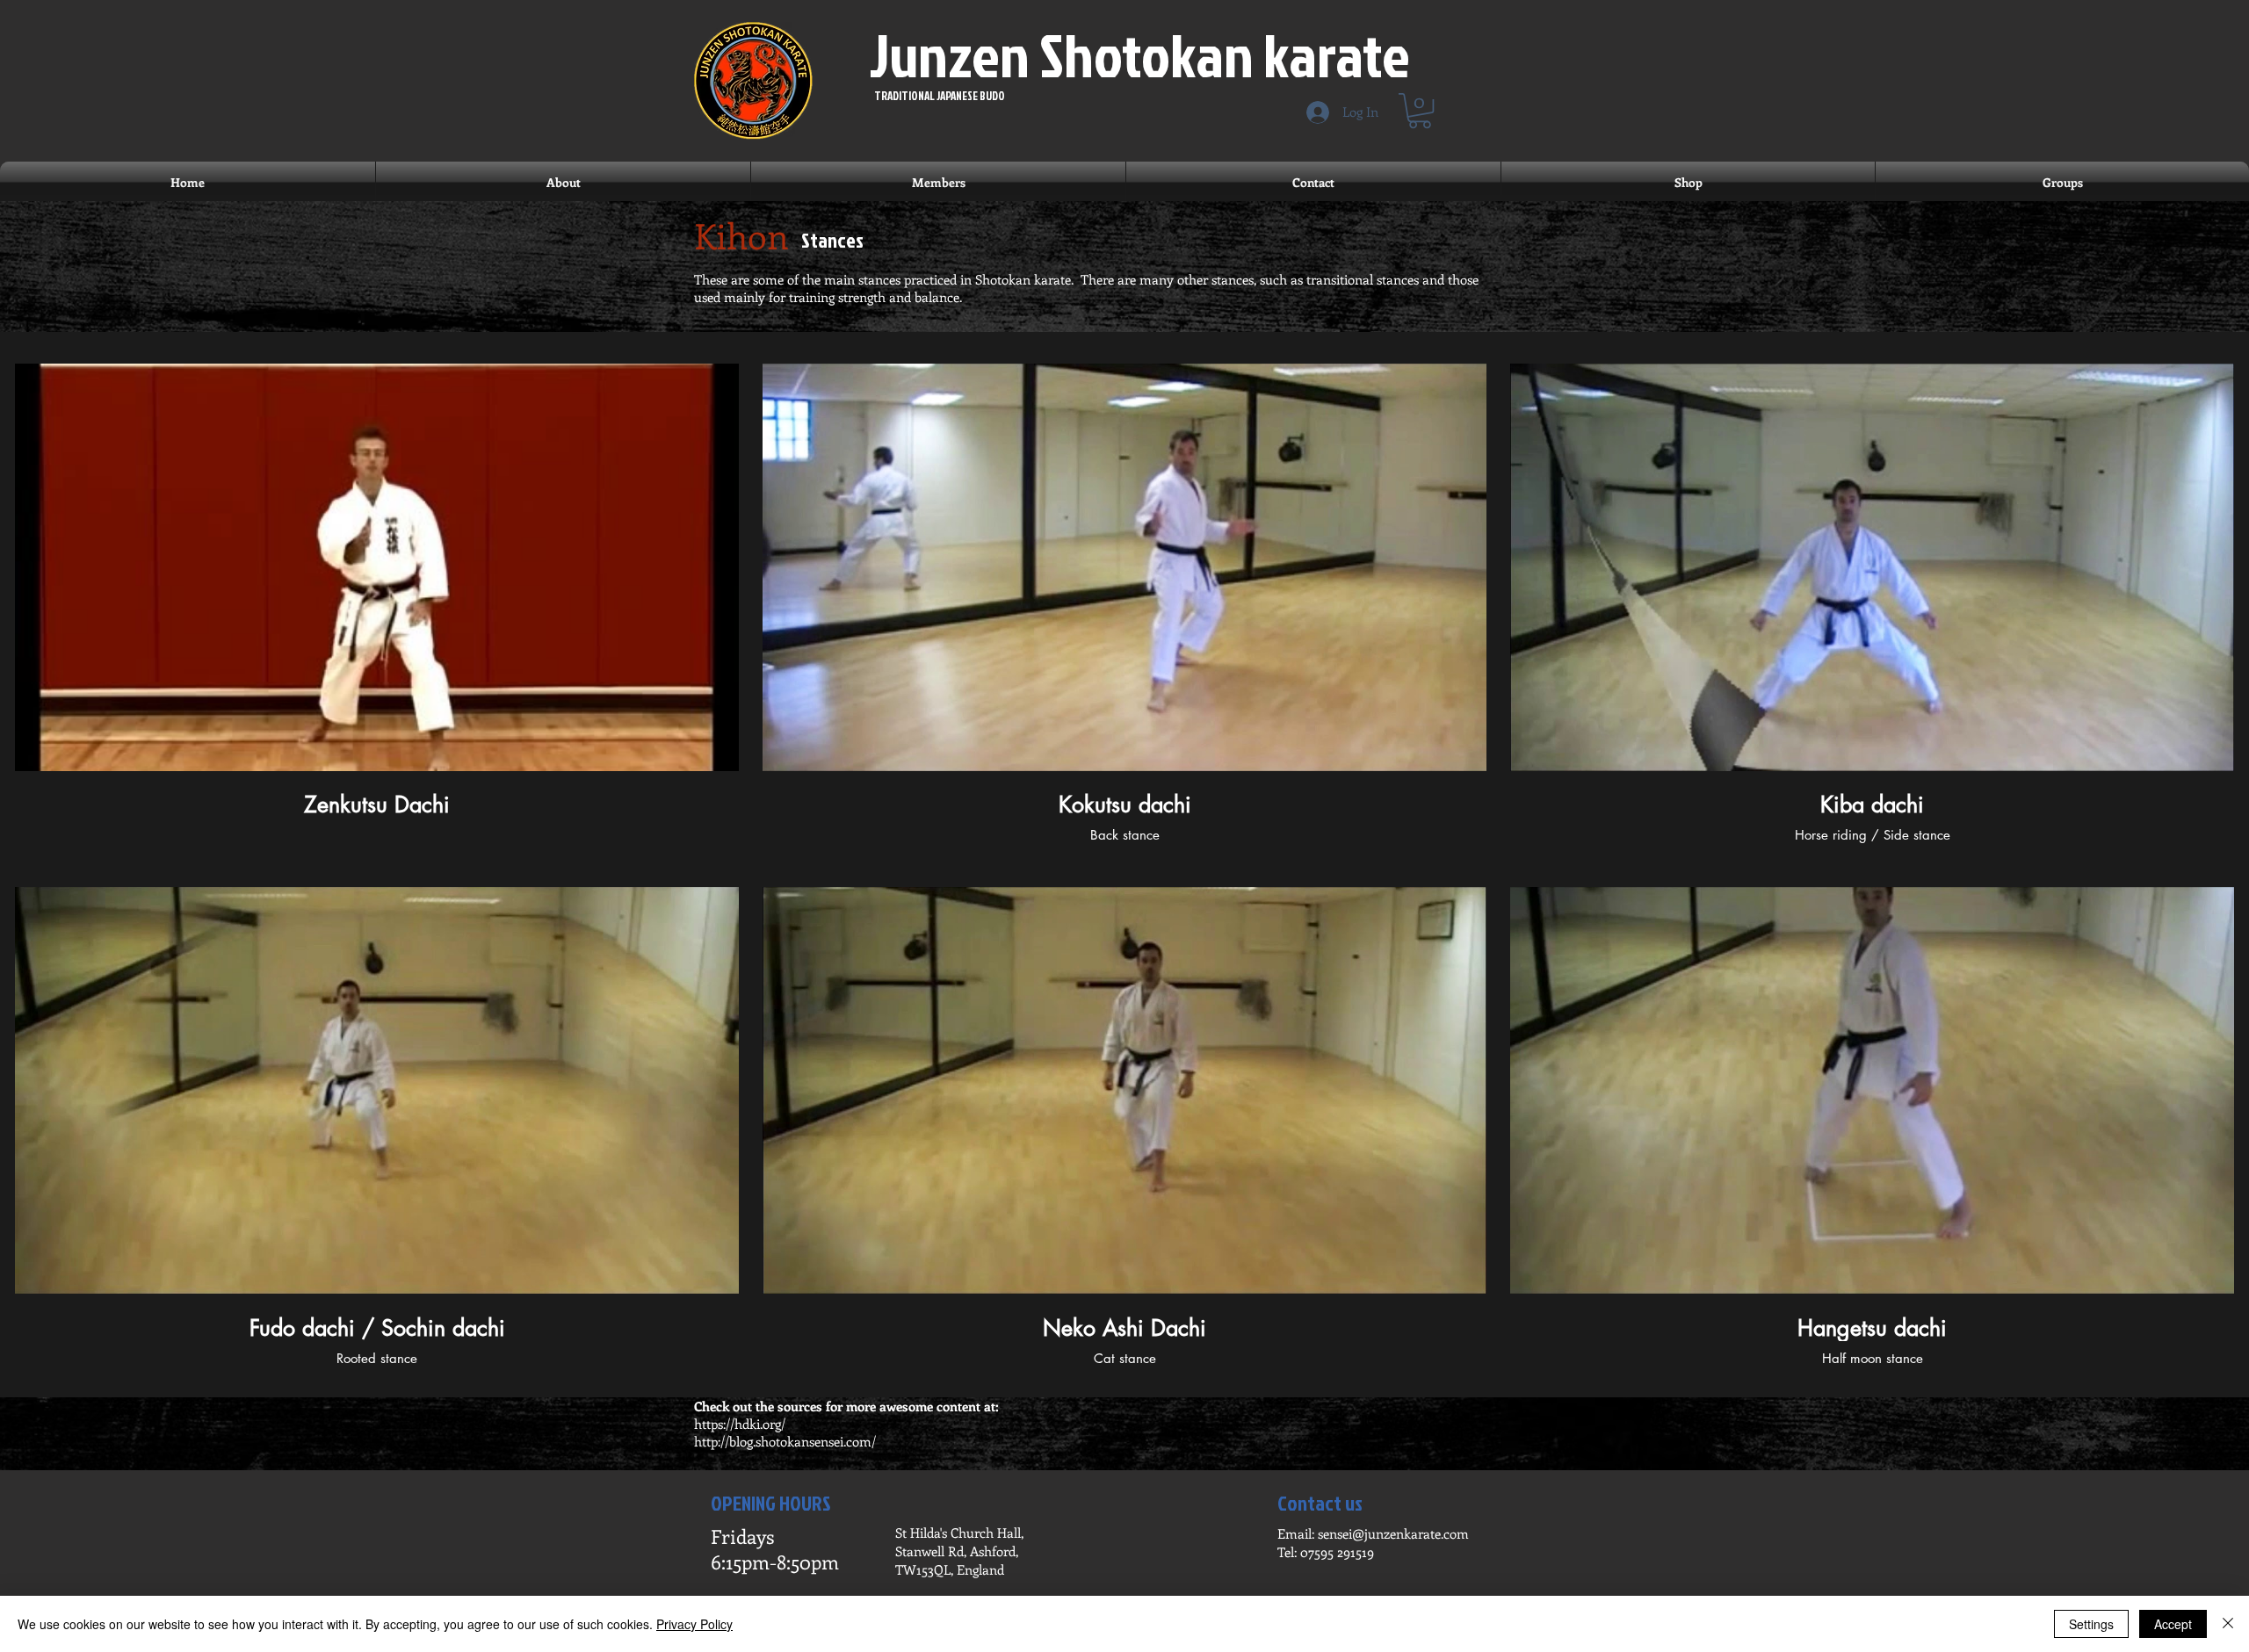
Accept (2173, 1624)
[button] (1420, 111)
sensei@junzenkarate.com (1393, 1533)
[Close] (2228, 1624)
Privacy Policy (694, 1624)
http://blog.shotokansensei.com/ (785, 1441)
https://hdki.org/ (740, 1424)
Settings (2091, 1624)
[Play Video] (377, 567)
